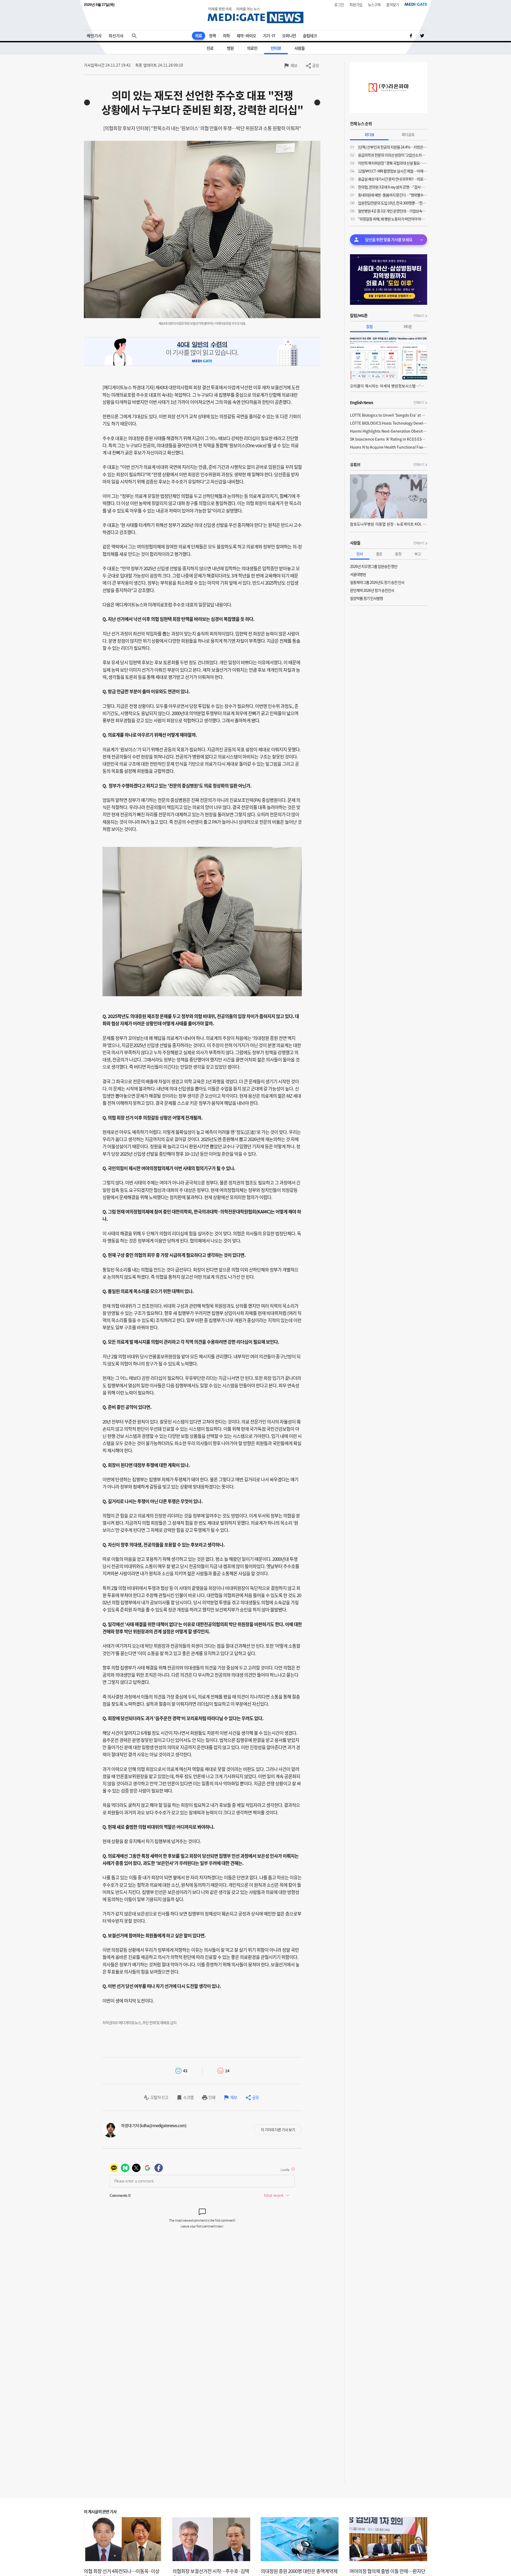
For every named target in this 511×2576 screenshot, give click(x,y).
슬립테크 (310, 36)
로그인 (339, 5)
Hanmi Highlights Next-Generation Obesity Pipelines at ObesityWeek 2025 (389, 431)
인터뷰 (276, 48)
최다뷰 (369, 134)
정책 (212, 36)
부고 (418, 554)
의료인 (252, 48)
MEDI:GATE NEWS (256, 15)
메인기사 (94, 36)
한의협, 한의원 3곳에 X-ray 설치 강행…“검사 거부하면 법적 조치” (393, 187)
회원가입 (356, 5)
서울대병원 (358, 574)
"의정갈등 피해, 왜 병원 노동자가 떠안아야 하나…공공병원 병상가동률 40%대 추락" (393, 219)
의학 (226, 36)
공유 (316, 65)
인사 (360, 554)
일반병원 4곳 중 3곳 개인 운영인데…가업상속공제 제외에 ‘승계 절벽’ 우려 (393, 211)
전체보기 (419, 316)
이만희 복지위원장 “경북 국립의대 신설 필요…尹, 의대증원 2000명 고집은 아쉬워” (393, 163)
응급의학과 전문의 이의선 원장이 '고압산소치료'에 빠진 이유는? (393, 155)
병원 (230, 48)
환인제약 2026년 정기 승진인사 (372, 590)
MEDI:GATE (416, 4)
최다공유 (408, 134)
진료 (210, 48)
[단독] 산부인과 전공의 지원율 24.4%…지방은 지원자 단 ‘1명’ (393, 147)
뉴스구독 (374, 5)
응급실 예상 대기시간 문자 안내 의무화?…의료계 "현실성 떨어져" (393, 179)
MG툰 (408, 326)
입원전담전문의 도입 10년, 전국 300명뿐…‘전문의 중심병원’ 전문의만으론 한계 (393, 203)
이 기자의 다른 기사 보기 (278, 2130)
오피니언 (289, 36)
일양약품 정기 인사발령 (366, 598)
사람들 (300, 48)
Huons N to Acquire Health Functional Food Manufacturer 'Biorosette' (389, 447)
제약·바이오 (246, 36)
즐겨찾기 (393, 5)
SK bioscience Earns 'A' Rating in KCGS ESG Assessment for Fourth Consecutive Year (389, 439)
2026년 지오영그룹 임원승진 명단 (374, 566)
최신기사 (116, 36)
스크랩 (188, 2097)
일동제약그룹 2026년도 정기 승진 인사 (377, 582)
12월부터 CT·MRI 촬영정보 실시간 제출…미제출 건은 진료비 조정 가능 (393, 171)
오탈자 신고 (159, 2097)
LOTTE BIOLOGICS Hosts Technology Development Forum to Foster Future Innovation (389, 423)
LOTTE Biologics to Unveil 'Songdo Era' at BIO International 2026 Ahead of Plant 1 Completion (389, 415)
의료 (199, 36)
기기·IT (269, 36)
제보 (294, 65)
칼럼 (369, 326)
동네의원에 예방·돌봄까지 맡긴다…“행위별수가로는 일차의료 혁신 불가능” (393, 195)
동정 (398, 554)
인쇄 (212, 2097)
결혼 (379, 554)
